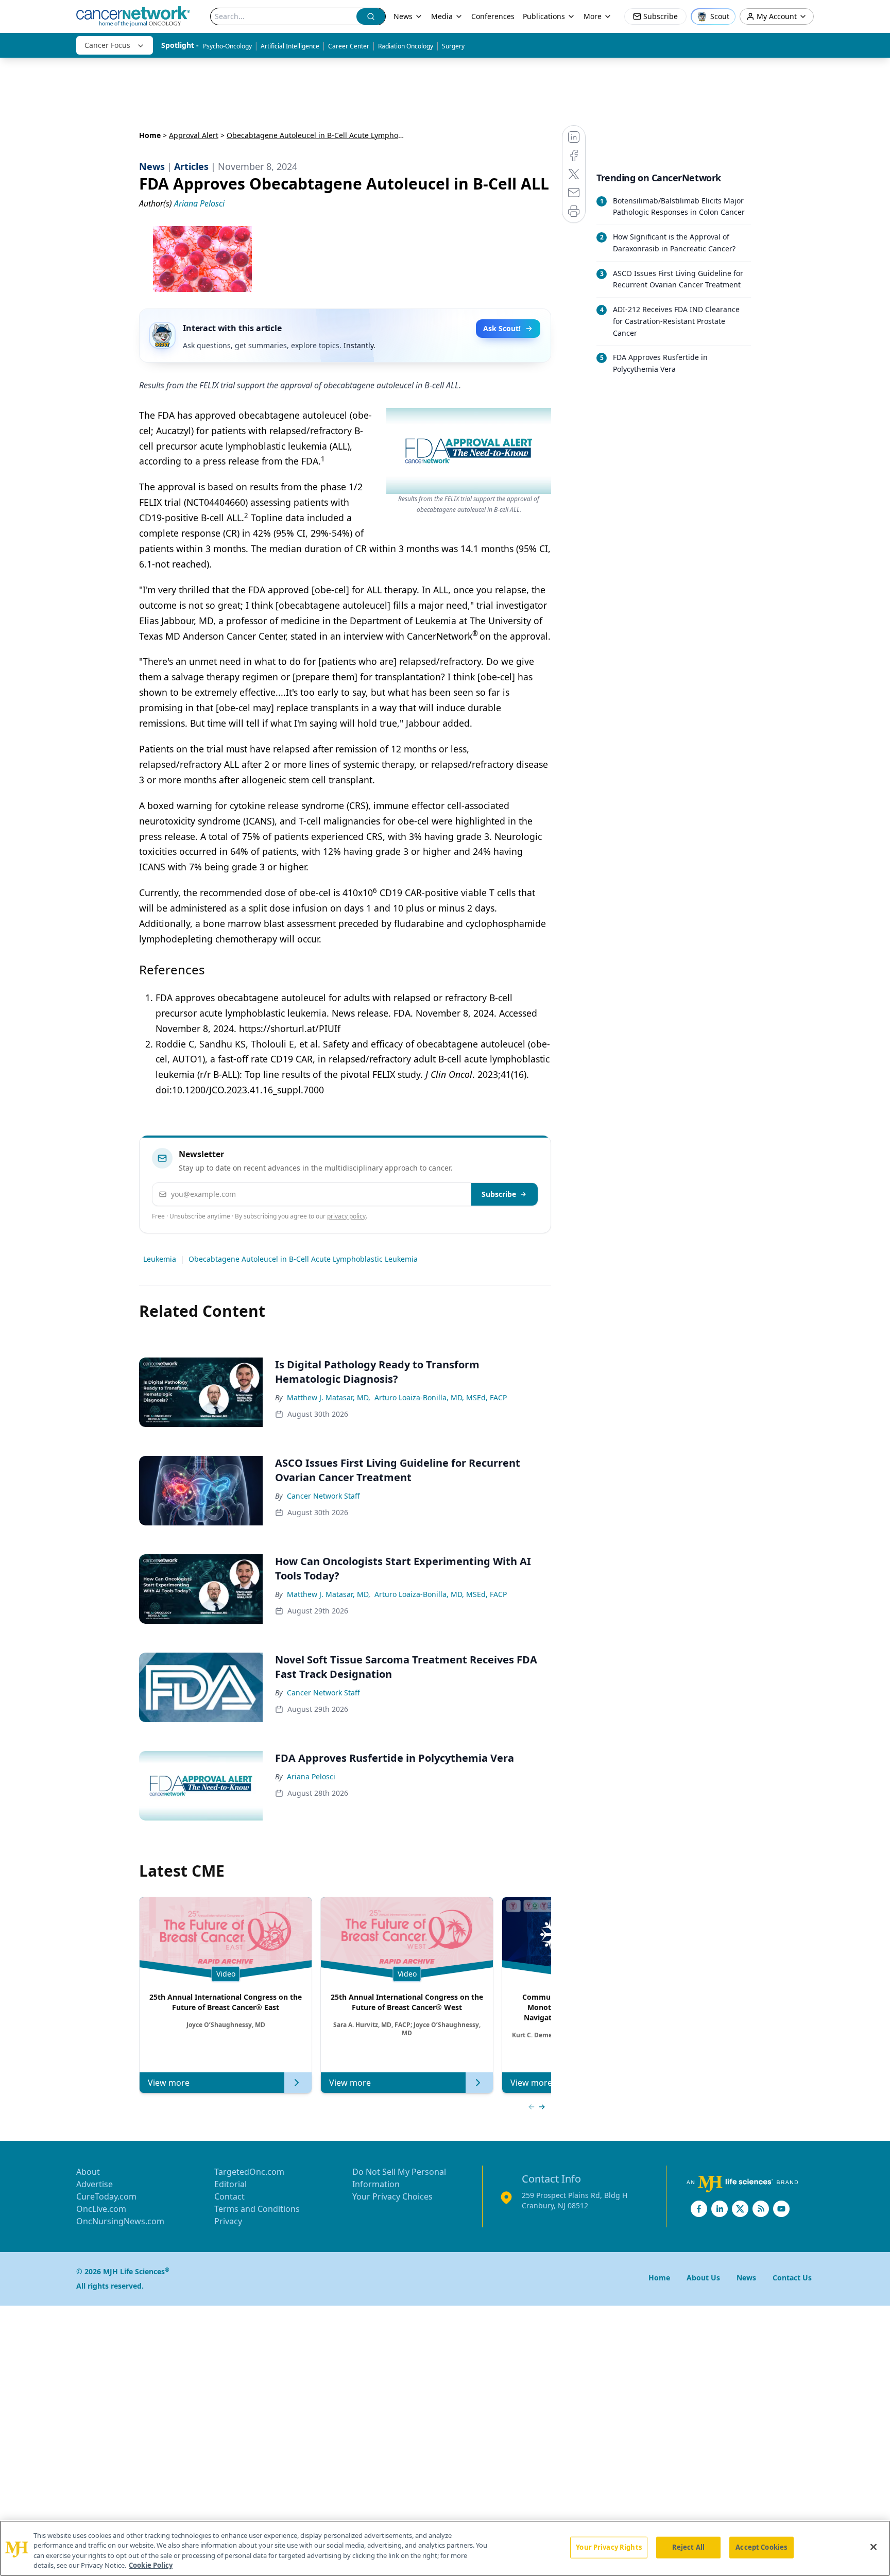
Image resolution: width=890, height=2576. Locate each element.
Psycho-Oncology (227, 46)
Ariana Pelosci (311, 1776)
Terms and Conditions (257, 2209)
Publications (544, 16)
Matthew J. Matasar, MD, (329, 1397)
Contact (229, 2196)
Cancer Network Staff (323, 1496)
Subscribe (499, 1194)
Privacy (228, 2221)
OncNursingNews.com (120, 2221)
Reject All (688, 2547)
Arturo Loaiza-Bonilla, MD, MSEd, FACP (441, 1397)
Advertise (95, 2184)
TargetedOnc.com (249, 2172)
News (403, 16)
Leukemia (160, 1259)
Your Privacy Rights (609, 2547)
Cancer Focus (107, 45)
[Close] (874, 2547)
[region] (445, 2548)
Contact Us (792, 2278)
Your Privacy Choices (392, 2196)
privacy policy (346, 1216)
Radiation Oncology (406, 46)
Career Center (349, 46)
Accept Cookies (761, 2547)
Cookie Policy (151, 2565)
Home (150, 135)
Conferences (493, 16)
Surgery (453, 46)
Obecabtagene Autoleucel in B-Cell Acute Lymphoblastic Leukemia (303, 1259)
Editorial (230, 2184)
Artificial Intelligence (290, 46)
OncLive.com (101, 2209)
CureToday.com (106, 2196)
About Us (703, 2278)
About (88, 2172)
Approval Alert (194, 135)
